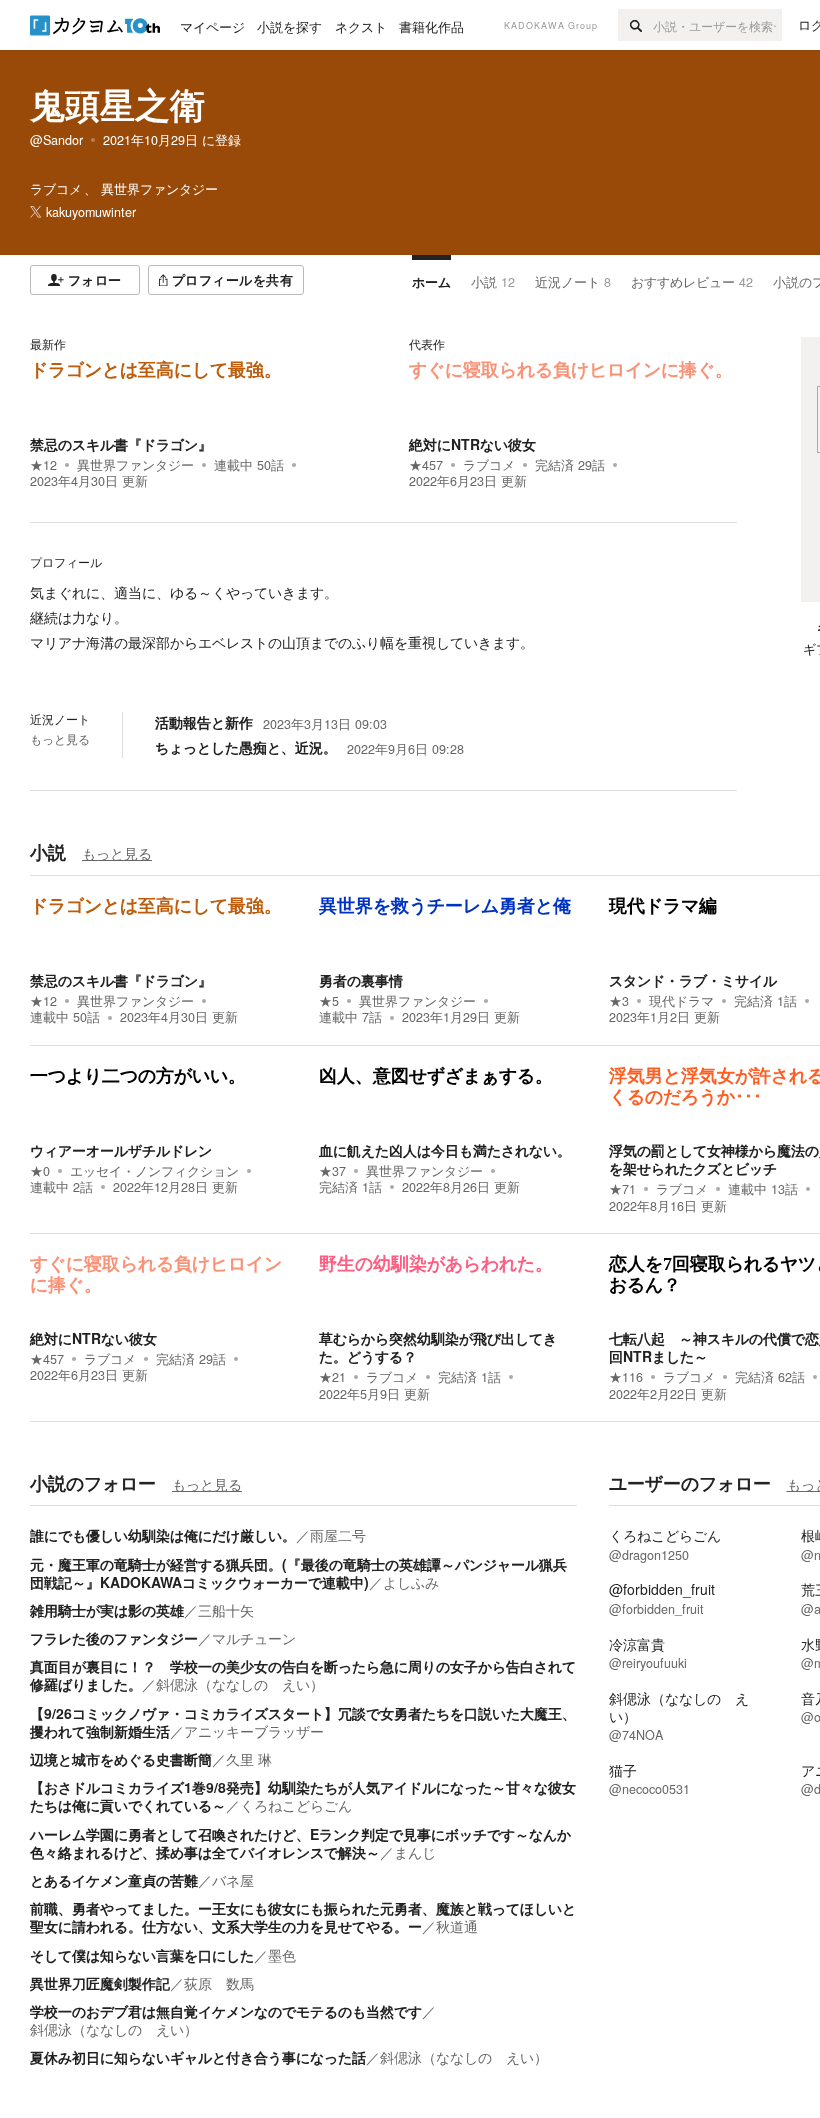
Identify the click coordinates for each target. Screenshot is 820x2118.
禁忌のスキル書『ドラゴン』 (121, 444)
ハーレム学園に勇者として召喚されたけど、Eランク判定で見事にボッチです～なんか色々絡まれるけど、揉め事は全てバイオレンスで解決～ (300, 1843)
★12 (43, 465)
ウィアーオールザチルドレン (121, 1150)
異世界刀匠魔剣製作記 (100, 1983)
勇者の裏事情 (361, 980)
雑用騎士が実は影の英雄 (107, 1610)
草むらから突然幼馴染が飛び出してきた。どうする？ (438, 1347)
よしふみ (411, 1582)
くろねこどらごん (296, 1805)
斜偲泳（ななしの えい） (240, 1684)
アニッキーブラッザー (254, 1731)
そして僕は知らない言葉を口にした (142, 1955)
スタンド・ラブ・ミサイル (693, 980)
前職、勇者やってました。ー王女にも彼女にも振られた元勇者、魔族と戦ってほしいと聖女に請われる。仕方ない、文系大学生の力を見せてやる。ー (303, 1917)
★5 (329, 1001)
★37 (332, 1171)
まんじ (415, 1852)
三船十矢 (226, 1610)
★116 (626, 1377)
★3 (619, 1001)
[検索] (635, 25)
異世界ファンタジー (135, 465)
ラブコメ (489, 465)
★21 (332, 1377)
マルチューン (254, 1638)
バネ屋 (233, 1880)
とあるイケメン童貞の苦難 (114, 1880)
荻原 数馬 (219, 1983)
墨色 (282, 1955)
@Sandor (56, 140)
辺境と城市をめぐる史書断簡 (121, 1759)
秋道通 (457, 1926)
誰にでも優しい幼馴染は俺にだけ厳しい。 (163, 1535)
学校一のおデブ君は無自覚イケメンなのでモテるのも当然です (226, 2011)
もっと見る (60, 739)
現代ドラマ (681, 1001)
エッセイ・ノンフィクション (154, 1171)
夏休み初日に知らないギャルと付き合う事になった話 (198, 2057)
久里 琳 (249, 1759)
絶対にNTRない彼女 (472, 444)
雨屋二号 (338, 1535)
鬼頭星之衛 (117, 104)
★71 (622, 1189)
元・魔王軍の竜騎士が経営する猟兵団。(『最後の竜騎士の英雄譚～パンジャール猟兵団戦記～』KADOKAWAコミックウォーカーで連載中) (298, 1573)
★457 (426, 465)
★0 (40, 1171)
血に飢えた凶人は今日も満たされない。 (445, 1150)
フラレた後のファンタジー (114, 1638)
